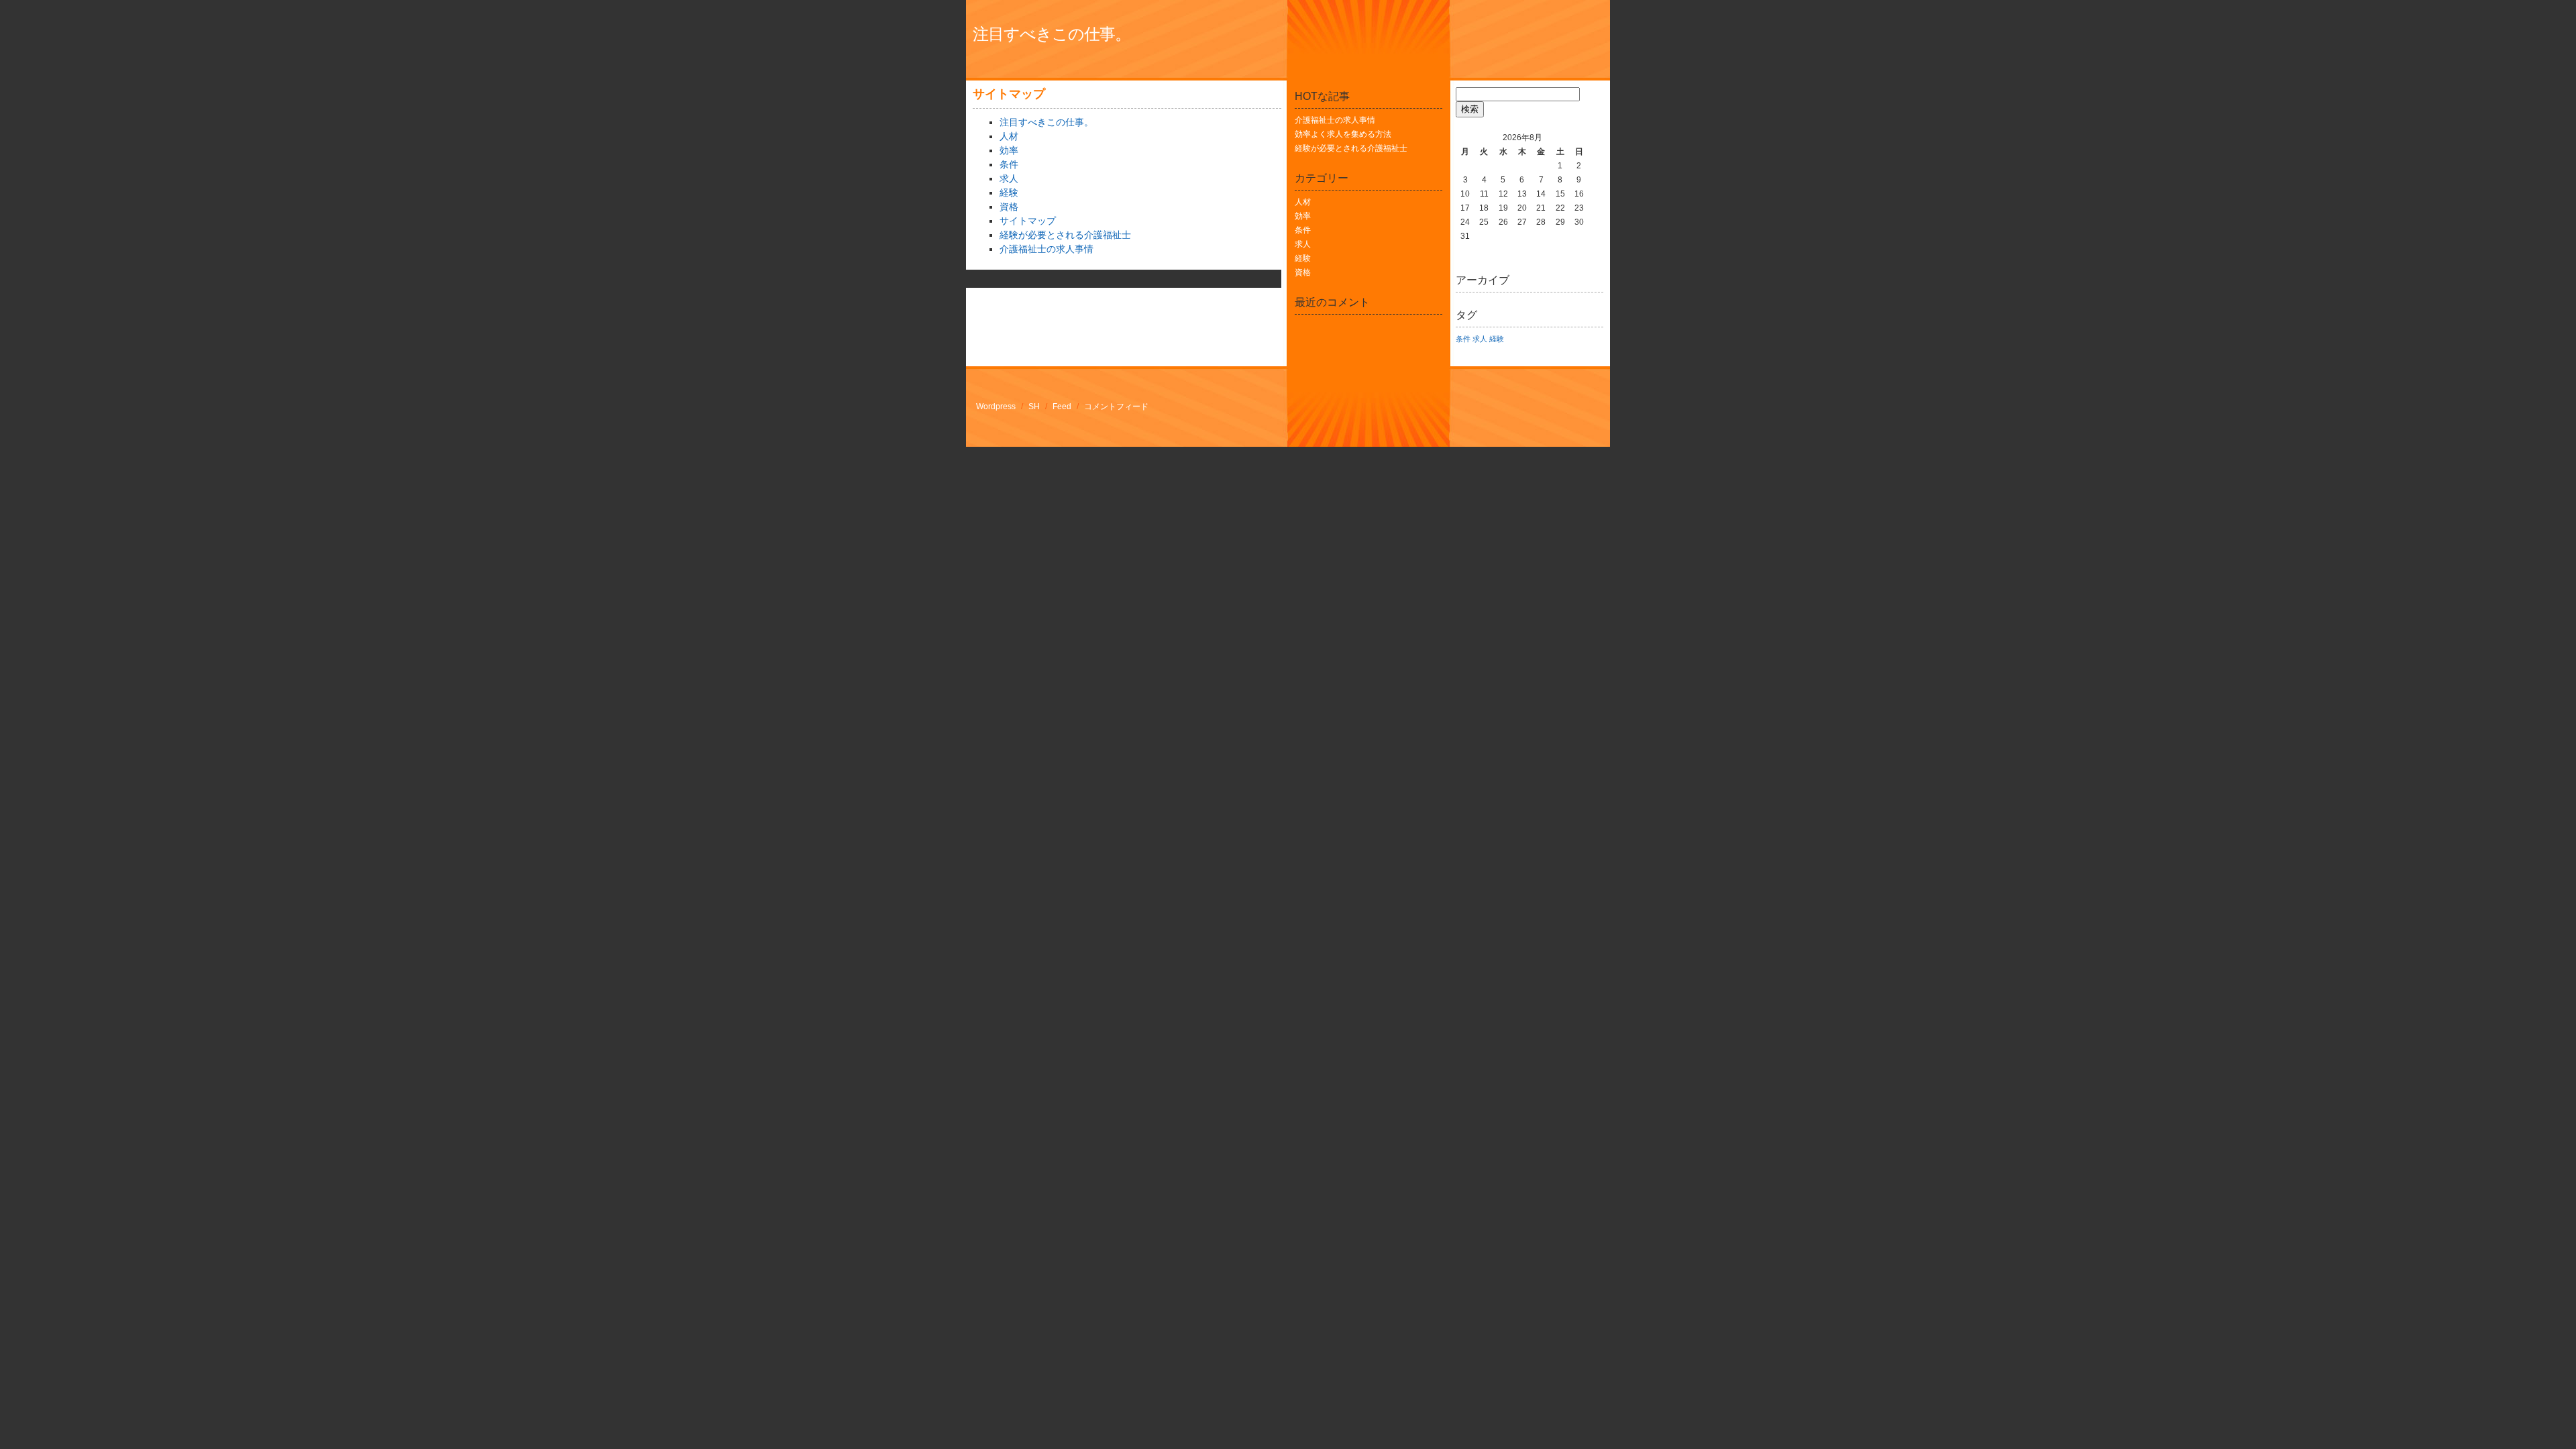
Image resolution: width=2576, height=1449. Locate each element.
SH (1034, 407)
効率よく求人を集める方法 (1343, 134)
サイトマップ (1028, 221)
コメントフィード (1116, 407)
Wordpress (996, 407)
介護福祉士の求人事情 (1046, 249)
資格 (1009, 207)
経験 (1009, 193)
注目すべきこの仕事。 (1052, 34)
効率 (1009, 150)
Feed (1062, 407)
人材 (1009, 136)
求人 (1009, 178)
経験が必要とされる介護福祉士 (1065, 235)
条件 (1009, 164)
